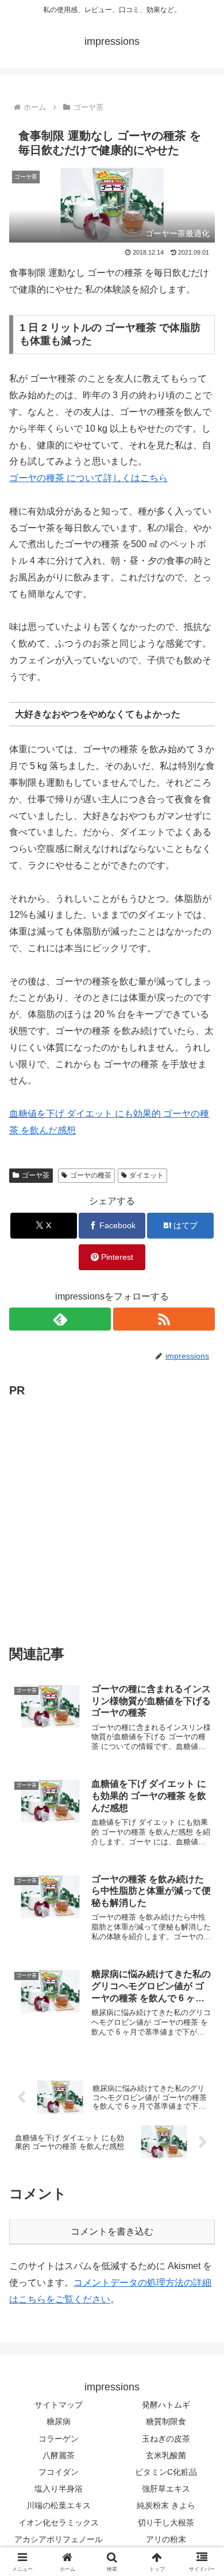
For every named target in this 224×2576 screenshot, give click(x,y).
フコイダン (59, 2472)
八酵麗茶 (59, 2455)
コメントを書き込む (112, 2231)
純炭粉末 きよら (166, 2505)
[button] (201, 1827)
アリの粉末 (166, 2539)
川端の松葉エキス (59, 2505)
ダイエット (146, 1175)
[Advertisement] (112, 1513)
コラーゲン (59, 2439)
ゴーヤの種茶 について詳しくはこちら (88, 478)
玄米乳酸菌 (166, 2455)
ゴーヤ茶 (36, 1175)
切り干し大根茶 (166, 2523)
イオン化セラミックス (59, 2523)
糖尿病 (59, 2421)
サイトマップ (59, 2405)
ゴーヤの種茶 (91, 1175)
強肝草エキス (166, 2489)
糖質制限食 (166, 2421)
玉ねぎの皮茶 (166, 2439)
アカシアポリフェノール (59, 2539)
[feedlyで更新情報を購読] (60, 1319)
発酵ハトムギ (166, 2405)
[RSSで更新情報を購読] (164, 1319)
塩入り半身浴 (59, 2489)
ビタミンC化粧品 (166, 2472)
